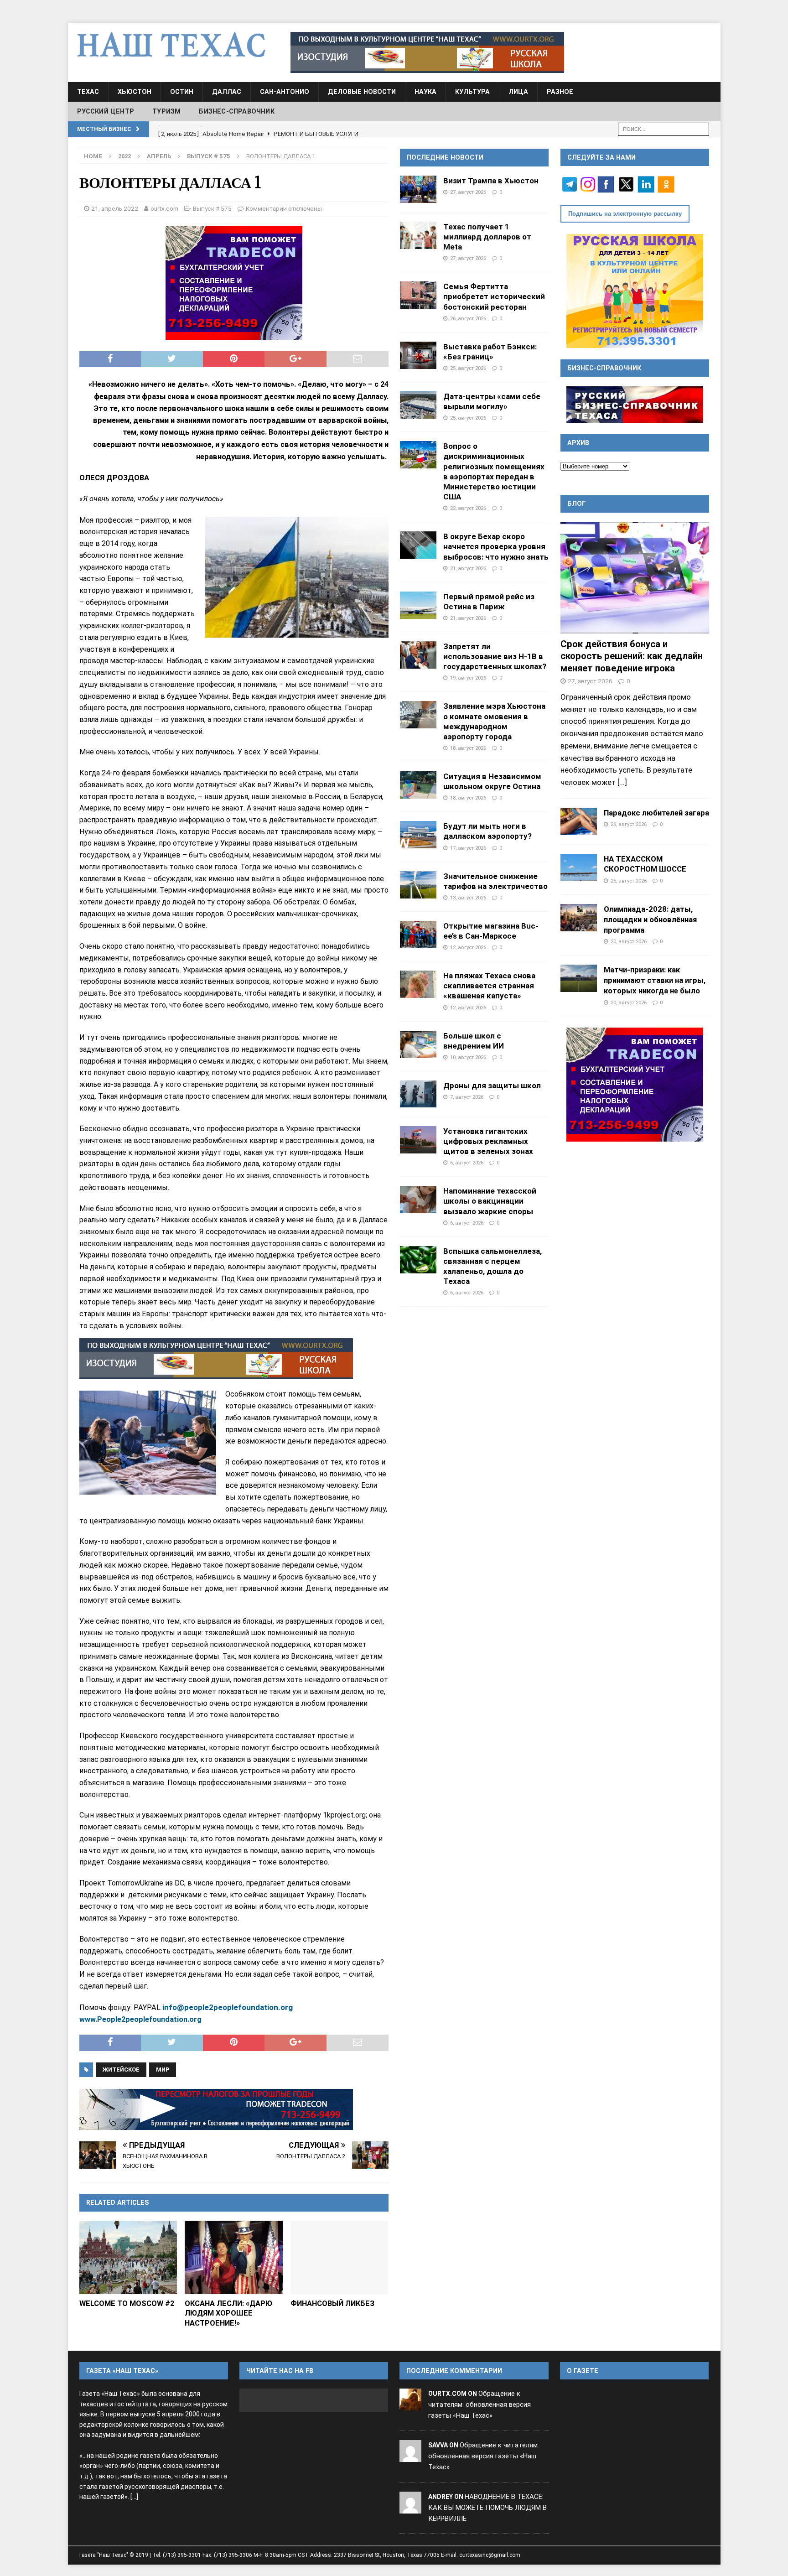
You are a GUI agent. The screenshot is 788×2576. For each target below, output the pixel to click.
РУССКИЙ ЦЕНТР (106, 111)
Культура (472, 92)
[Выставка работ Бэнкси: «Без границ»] (418, 355)
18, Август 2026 (468, 748)
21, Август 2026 (468, 568)
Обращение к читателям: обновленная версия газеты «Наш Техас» (480, 2405)
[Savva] (410, 2456)
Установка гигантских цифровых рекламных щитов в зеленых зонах (488, 1141)
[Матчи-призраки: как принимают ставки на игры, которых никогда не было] (579, 978)
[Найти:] (664, 128)
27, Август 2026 (468, 192)
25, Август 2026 (468, 368)
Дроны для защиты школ (492, 1085)
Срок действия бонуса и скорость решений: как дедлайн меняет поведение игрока (632, 656)
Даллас (227, 92)
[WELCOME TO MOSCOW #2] (128, 2257)
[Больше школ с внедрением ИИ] (418, 1044)
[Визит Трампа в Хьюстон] (418, 189)
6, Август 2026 (467, 1163)
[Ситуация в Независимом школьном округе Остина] (418, 785)
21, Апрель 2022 (115, 208)
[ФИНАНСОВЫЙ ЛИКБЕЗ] (340, 2257)
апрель (159, 156)
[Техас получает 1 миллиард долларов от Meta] (418, 235)
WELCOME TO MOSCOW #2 (127, 2303)
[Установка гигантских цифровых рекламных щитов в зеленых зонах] (418, 1140)
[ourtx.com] (410, 2405)
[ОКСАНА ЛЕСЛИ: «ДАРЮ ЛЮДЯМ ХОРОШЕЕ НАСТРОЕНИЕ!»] (234, 2257)
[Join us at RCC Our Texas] (427, 52)
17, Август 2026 (468, 848)
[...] (622, 782)
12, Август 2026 (468, 947)
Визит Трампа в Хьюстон (491, 181)
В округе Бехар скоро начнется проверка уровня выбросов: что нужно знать (496, 546)
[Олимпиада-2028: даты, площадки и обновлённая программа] (579, 918)
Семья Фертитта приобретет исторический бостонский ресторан (494, 296)
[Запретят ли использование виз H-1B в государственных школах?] (418, 655)
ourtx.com (164, 208)
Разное (560, 92)
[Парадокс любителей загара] (579, 821)
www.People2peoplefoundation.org (141, 2019)
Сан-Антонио (285, 92)
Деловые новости (362, 92)
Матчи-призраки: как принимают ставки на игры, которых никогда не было (655, 980)
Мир (163, 2070)
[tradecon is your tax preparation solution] (216, 2109)
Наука (425, 92)
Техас (88, 92)
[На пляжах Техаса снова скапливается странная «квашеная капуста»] (418, 984)
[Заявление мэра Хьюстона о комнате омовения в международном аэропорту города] (418, 715)
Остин (182, 92)
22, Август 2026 (468, 508)
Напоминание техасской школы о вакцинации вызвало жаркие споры (490, 1201)
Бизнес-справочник (236, 111)
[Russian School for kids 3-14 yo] (635, 291)
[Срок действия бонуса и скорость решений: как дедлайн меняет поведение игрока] (635, 578)
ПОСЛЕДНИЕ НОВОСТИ (445, 157)
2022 (124, 156)
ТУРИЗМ (166, 111)
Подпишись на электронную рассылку (625, 214)
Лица (518, 92)
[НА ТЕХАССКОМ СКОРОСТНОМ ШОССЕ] (579, 867)
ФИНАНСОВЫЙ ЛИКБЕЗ (332, 2303)
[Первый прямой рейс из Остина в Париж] (418, 605)
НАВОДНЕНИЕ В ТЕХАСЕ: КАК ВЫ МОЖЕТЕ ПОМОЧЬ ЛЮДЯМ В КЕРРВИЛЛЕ (487, 2508)
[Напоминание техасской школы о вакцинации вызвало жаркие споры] (418, 1200)
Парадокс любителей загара (656, 813)
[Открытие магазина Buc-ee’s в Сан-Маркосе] (418, 935)
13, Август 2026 (468, 898)
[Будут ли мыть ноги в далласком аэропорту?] (418, 835)
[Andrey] (410, 2508)
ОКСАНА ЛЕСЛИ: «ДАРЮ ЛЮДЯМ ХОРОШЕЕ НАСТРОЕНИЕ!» (228, 2313)
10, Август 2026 (468, 1057)
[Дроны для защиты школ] (418, 1094)
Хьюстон (135, 92)
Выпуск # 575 (212, 208)
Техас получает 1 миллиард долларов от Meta (487, 237)
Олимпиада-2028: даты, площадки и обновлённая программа (650, 919)
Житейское (121, 2070)
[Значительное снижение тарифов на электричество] (418, 885)
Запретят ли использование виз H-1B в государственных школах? (495, 656)
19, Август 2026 (468, 678)
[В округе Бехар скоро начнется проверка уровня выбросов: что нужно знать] (418, 545)
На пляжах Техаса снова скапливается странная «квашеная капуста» (489, 986)
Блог (577, 504)
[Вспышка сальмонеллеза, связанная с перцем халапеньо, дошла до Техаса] (418, 1260)
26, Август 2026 (468, 318)
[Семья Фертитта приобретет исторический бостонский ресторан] (418, 295)
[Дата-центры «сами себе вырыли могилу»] (418, 405)
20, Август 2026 (629, 941)
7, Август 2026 (467, 1097)
